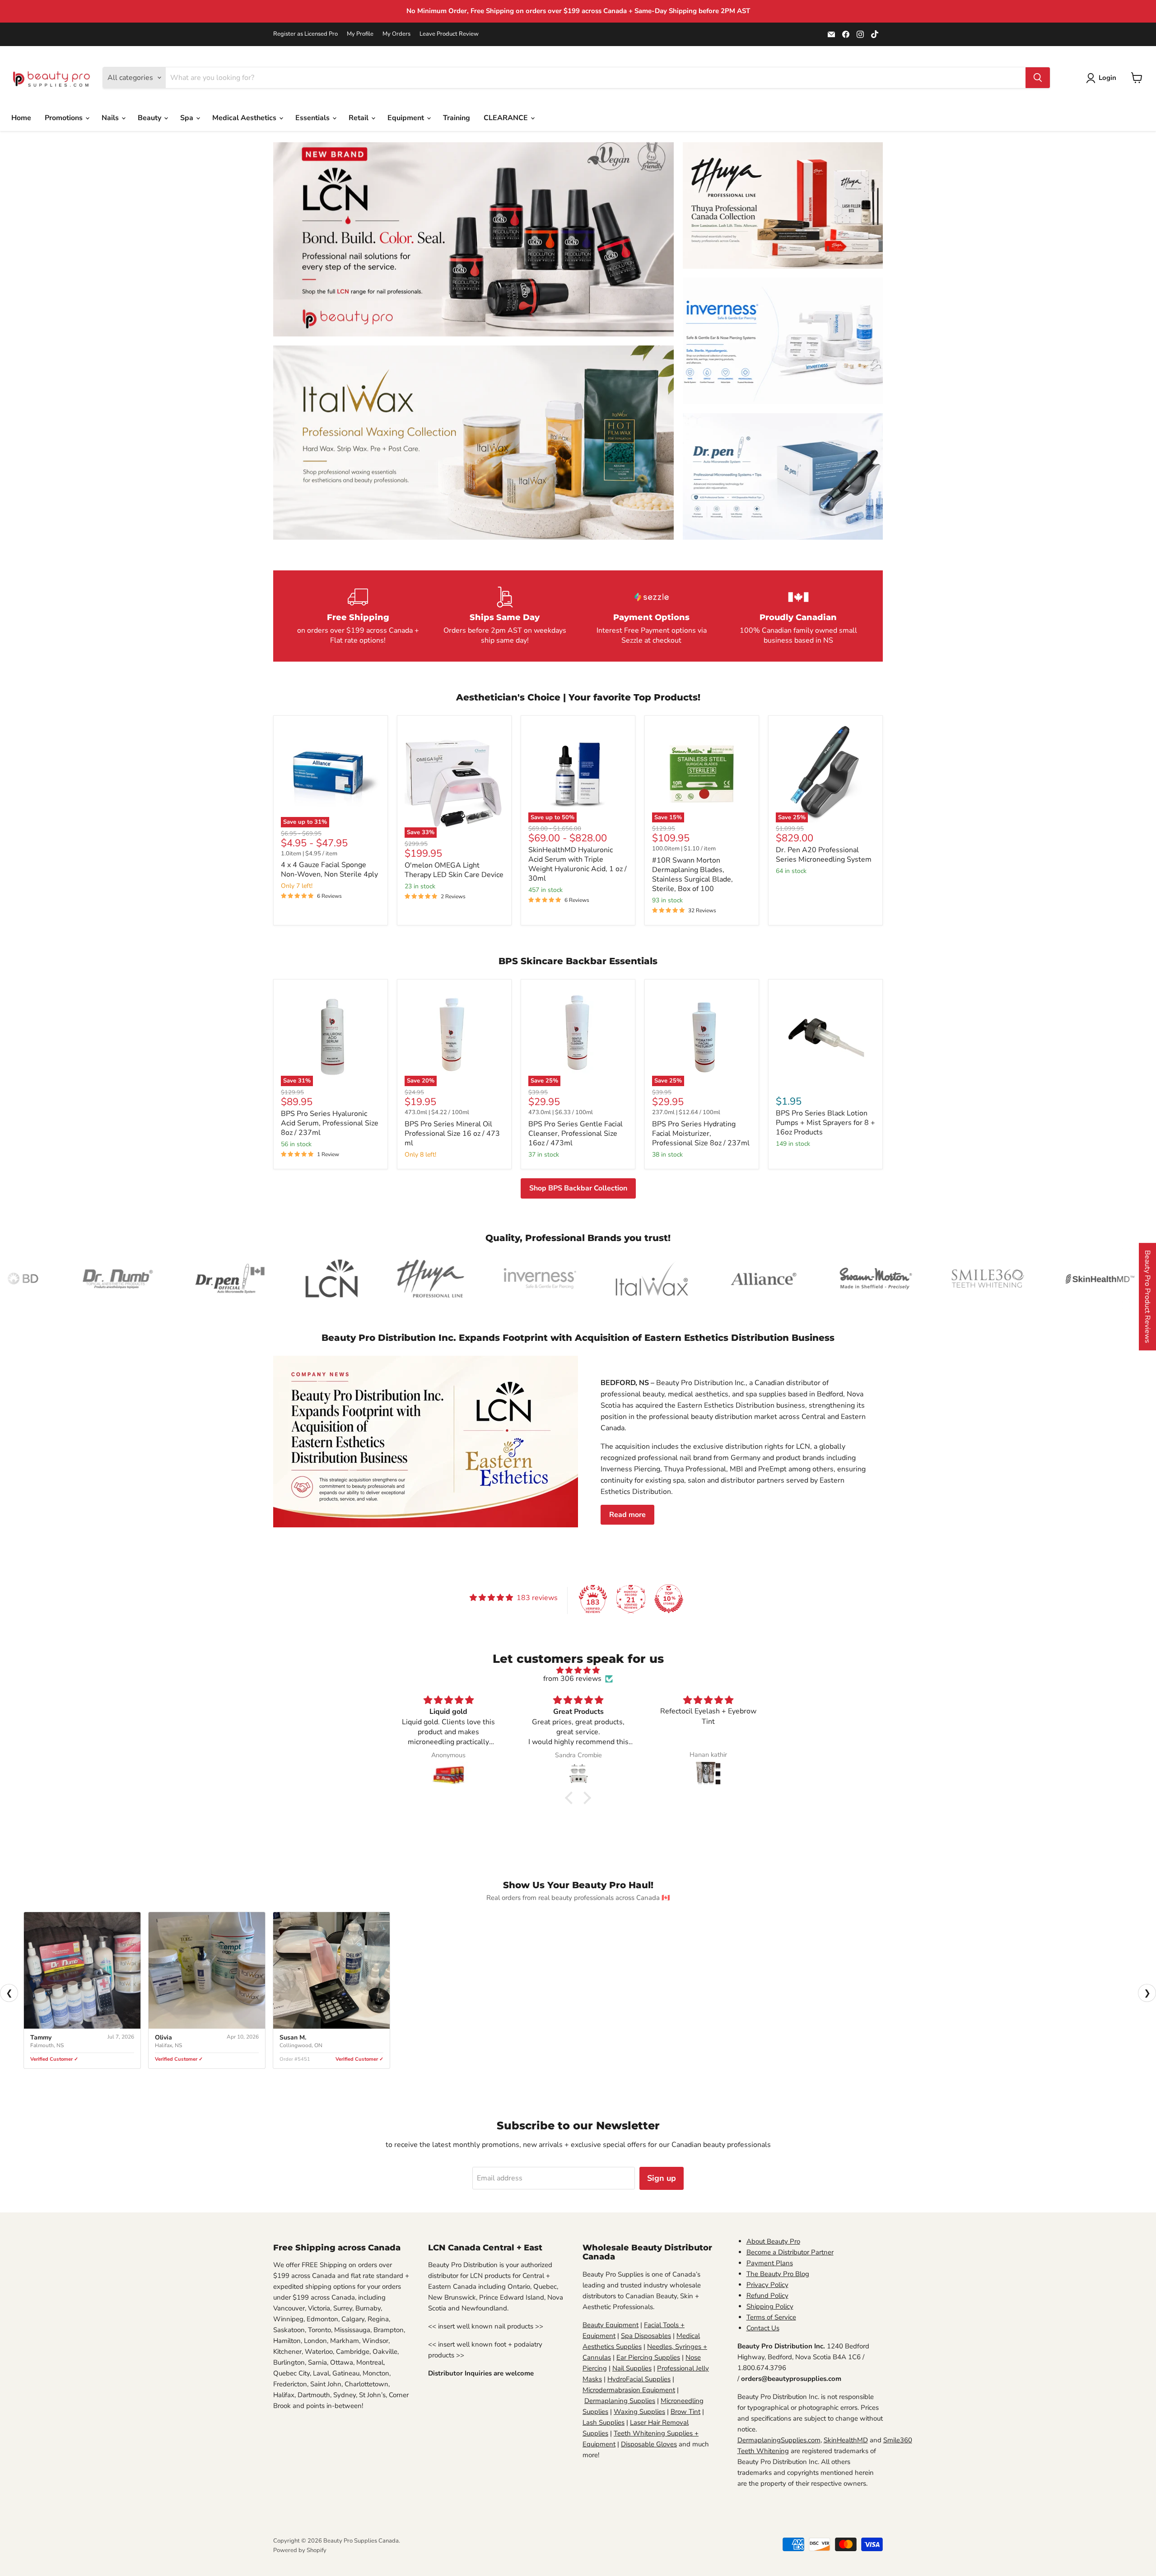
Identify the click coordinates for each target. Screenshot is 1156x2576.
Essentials (313, 118)
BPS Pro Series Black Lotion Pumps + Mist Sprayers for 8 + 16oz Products (825, 1123)
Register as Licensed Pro (305, 34)
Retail (359, 118)
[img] (578, 1670)
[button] (571, 1797)
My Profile (360, 34)
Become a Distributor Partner (790, 2252)
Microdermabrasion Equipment (629, 2390)
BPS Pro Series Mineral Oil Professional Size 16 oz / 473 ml (452, 1134)
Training (457, 118)
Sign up (662, 2178)
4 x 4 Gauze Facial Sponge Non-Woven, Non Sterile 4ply (329, 870)
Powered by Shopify (300, 2550)
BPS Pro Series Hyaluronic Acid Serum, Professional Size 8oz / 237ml (330, 1123)
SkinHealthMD (846, 2440)
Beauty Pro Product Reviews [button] (1147, 1297)
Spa (188, 118)
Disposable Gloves (649, 2444)
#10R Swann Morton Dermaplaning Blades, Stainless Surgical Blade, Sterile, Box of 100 (692, 875)
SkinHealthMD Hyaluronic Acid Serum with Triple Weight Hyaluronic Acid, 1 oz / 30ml (578, 864)
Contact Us (763, 2328)
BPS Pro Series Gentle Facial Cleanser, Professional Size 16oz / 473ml (576, 1134)
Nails (111, 118)
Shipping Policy (770, 2306)
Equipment (407, 118)
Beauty (150, 118)
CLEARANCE (507, 118)
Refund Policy (767, 2296)
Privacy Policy (767, 2285)
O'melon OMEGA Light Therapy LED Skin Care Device (454, 870)
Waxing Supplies (639, 2412)
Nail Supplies (632, 2368)
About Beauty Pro (773, 2241)
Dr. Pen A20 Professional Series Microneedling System (824, 855)
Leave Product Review (449, 34)
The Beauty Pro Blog (778, 2274)
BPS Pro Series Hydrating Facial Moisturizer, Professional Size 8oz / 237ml (701, 1134)
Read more (627, 1515)
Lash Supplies (604, 2422)
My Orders (396, 34)
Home (21, 118)
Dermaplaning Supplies (620, 2401)
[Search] (1038, 78)
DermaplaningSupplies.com (779, 2440)
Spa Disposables (646, 2336)
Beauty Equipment (611, 2325)
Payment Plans (770, 2263)
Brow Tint (685, 2412)
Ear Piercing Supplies (648, 2357)
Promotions (65, 118)
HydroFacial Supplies (639, 2379)
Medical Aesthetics (245, 118)
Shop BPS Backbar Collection (578, 1188)
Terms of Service (771, 2317)
